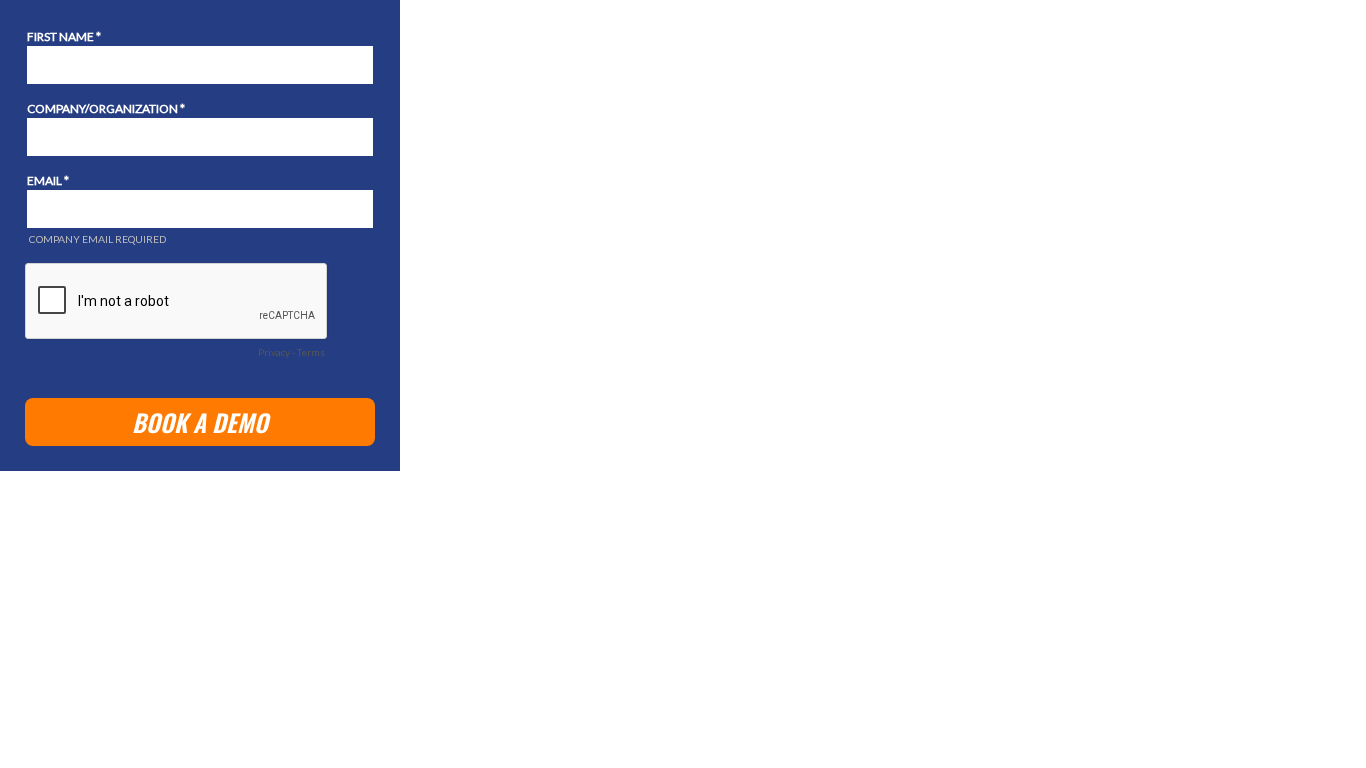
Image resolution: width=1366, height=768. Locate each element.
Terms (311, 352)
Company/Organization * (106, 108)
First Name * (64, 36)
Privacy (274, 352)
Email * (48, 180)
